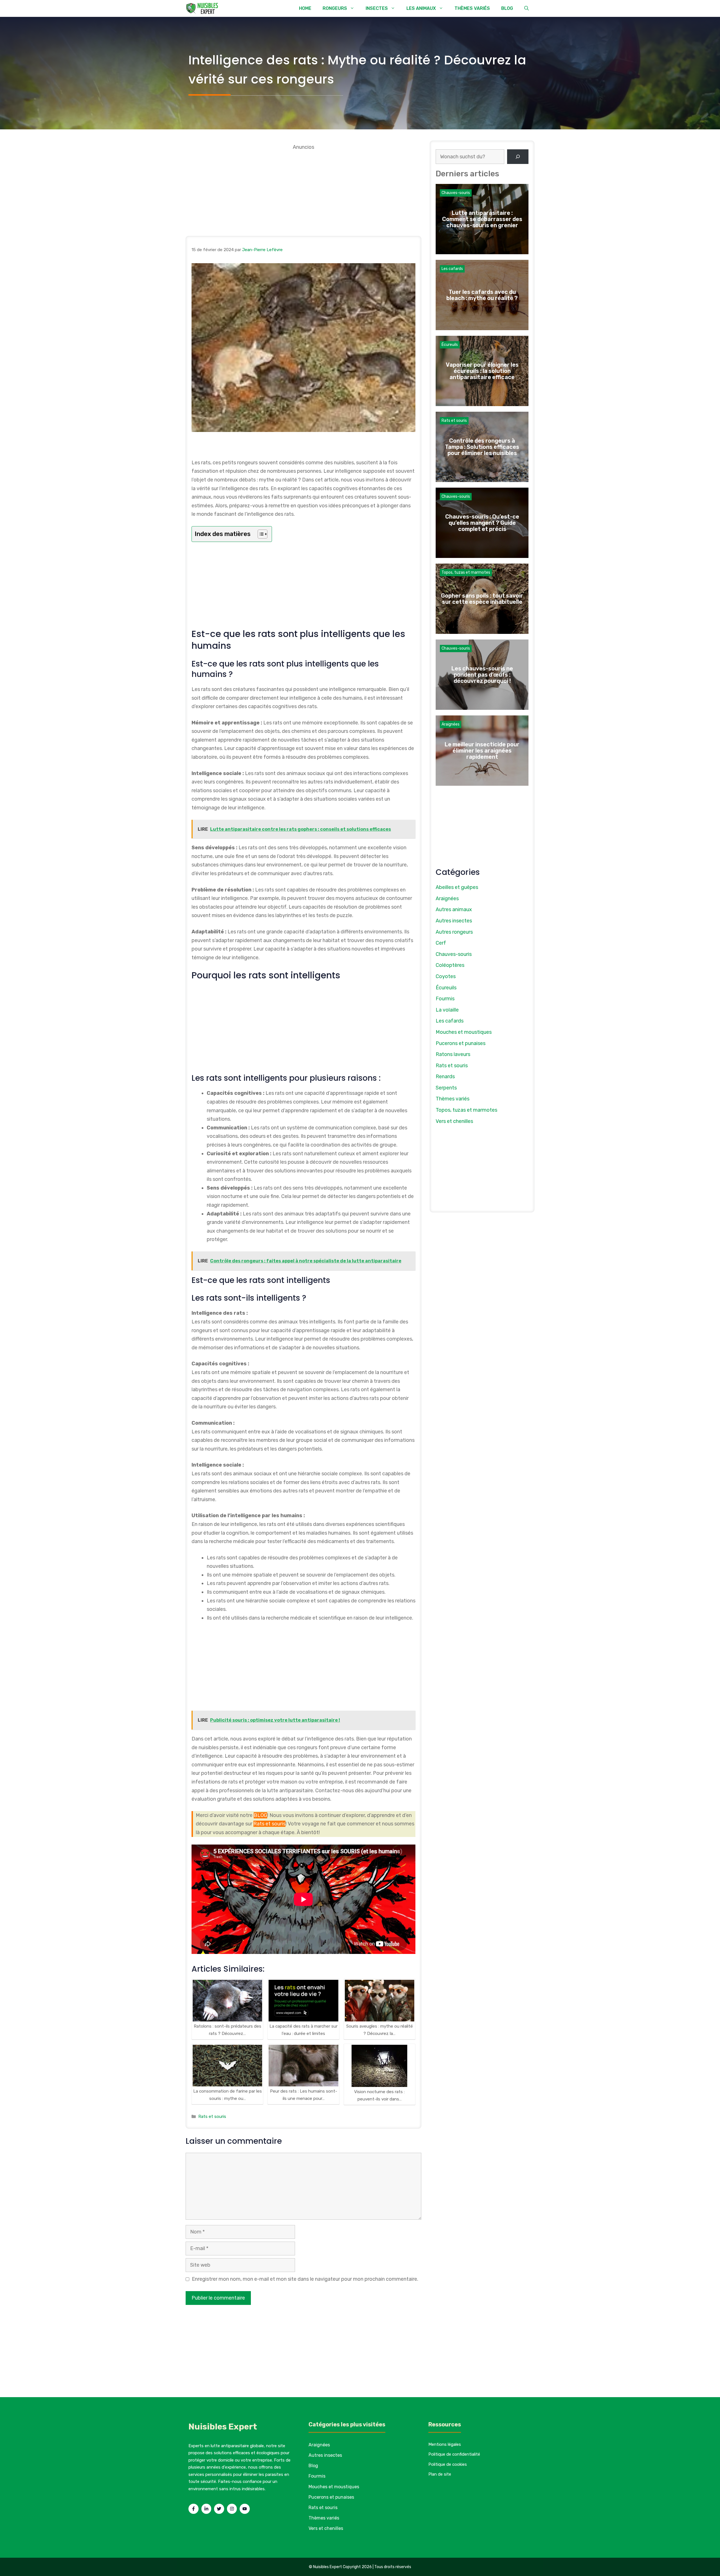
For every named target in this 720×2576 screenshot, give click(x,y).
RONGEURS (335, 8)
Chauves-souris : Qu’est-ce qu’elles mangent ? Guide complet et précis (482, 523)
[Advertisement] (303, 191)
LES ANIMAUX (421, 8)
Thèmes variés (453, 1099)
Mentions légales (445, 2444)
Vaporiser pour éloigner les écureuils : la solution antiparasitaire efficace (482, 371)
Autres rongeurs (454, 932)
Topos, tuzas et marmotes (466, 572)
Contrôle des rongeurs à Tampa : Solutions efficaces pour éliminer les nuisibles (482, 447)
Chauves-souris (456, 193)
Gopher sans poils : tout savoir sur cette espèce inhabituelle (482, 599)
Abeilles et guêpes (457, 887)
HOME (305, 8)
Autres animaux (454, 909)
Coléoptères (450, 965)
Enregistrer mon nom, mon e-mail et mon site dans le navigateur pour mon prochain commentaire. (305, 2279)
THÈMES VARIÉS (472, 8)
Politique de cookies (448, 2464)
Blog (313, 2466)
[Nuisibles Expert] (203, 8)
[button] (526, 8)
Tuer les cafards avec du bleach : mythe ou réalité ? (482, 295)
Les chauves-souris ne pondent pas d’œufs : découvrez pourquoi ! (482, 675)
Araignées (451, 724)
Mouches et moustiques (464, 1032)
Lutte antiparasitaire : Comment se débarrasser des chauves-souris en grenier (482, 219)
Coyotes (446, 976)
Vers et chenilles (454, 1121)
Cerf (441, 943)
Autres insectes (454, 921)
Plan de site (440, 2474)
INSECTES (377, 8)
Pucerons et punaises (461, 1043)
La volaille (447, 1010)
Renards (445, 1077)
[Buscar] (518, 157)
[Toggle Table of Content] (260, 534)
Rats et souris (269, 1824)
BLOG (507, 8)
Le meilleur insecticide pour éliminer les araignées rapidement (482, 751)
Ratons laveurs (453, 1054)
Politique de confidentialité (454, 2454)
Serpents (446, 1088)
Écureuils (450, 345)
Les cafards (452, 269)
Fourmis (445, 999)
